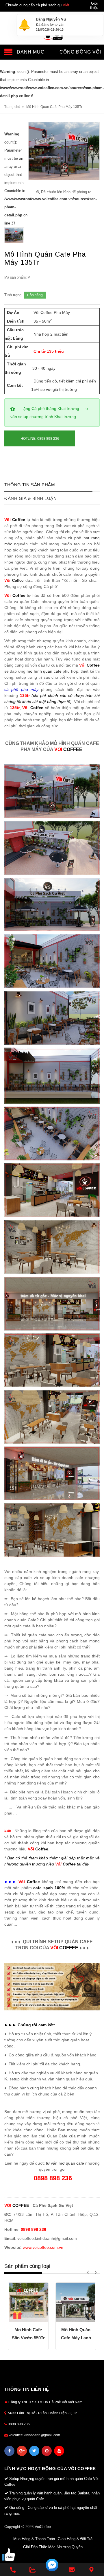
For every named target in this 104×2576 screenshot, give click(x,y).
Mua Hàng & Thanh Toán (34, 2539)
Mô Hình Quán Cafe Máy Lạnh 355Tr (76, 2335)
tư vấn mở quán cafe (65, 2163)
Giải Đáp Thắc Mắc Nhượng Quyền (53, 2547)
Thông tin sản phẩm (30, 485)
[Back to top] (92, 2555)
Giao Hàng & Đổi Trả (75, 2539)
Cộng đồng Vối (80, 52)
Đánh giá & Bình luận (30, 498)
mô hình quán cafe (44, 671)
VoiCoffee (43, 2527)
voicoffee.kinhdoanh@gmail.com (34, 2435)
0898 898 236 (18, 2424)
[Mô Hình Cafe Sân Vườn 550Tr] (28, 2303)
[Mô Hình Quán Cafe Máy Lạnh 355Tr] (76, 2303)
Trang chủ (12, 107)
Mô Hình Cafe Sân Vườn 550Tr (28, 2334)
